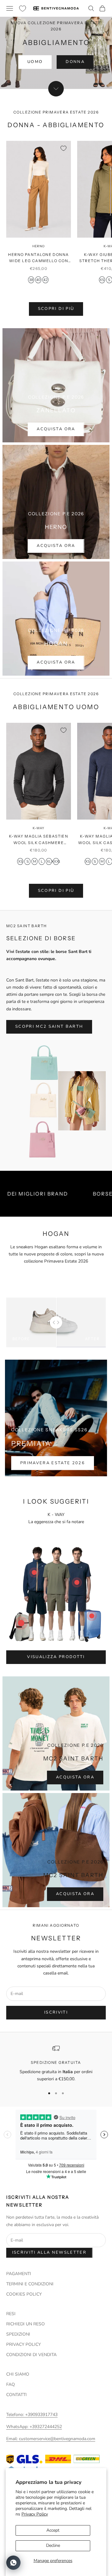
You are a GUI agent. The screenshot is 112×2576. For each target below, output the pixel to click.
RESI (11, 2314)
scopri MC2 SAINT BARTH (49, 1026)
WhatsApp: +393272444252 (34, 2427)
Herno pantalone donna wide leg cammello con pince (38, 258)
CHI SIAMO (18, 2374)
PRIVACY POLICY (23, 2344)
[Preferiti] (23, 9)
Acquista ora (56, 429)
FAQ (11, 2384)
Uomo (35, 62)
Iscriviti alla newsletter (49, 2252)
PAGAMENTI (19, 2274)
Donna (75, 62)
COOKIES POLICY (24, 2294)
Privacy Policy (35, 2514)
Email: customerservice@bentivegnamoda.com (51, 2439)
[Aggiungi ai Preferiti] (63, 148)
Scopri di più (56, 309)
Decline (53, 2545)
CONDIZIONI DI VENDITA (31, 2355)
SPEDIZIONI (18, 2334)
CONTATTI (16, 2395)
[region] (56, 2064)
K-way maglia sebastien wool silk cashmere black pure (39, 840)
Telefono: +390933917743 (32, 2415)
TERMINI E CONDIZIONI (30, 2284)
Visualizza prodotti (56, 1657)
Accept (53, 2530)
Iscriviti (56, 2012)
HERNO (39, 246)
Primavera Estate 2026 (53, 1463)
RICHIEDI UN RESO (26, 2324)
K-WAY (39, 828)
